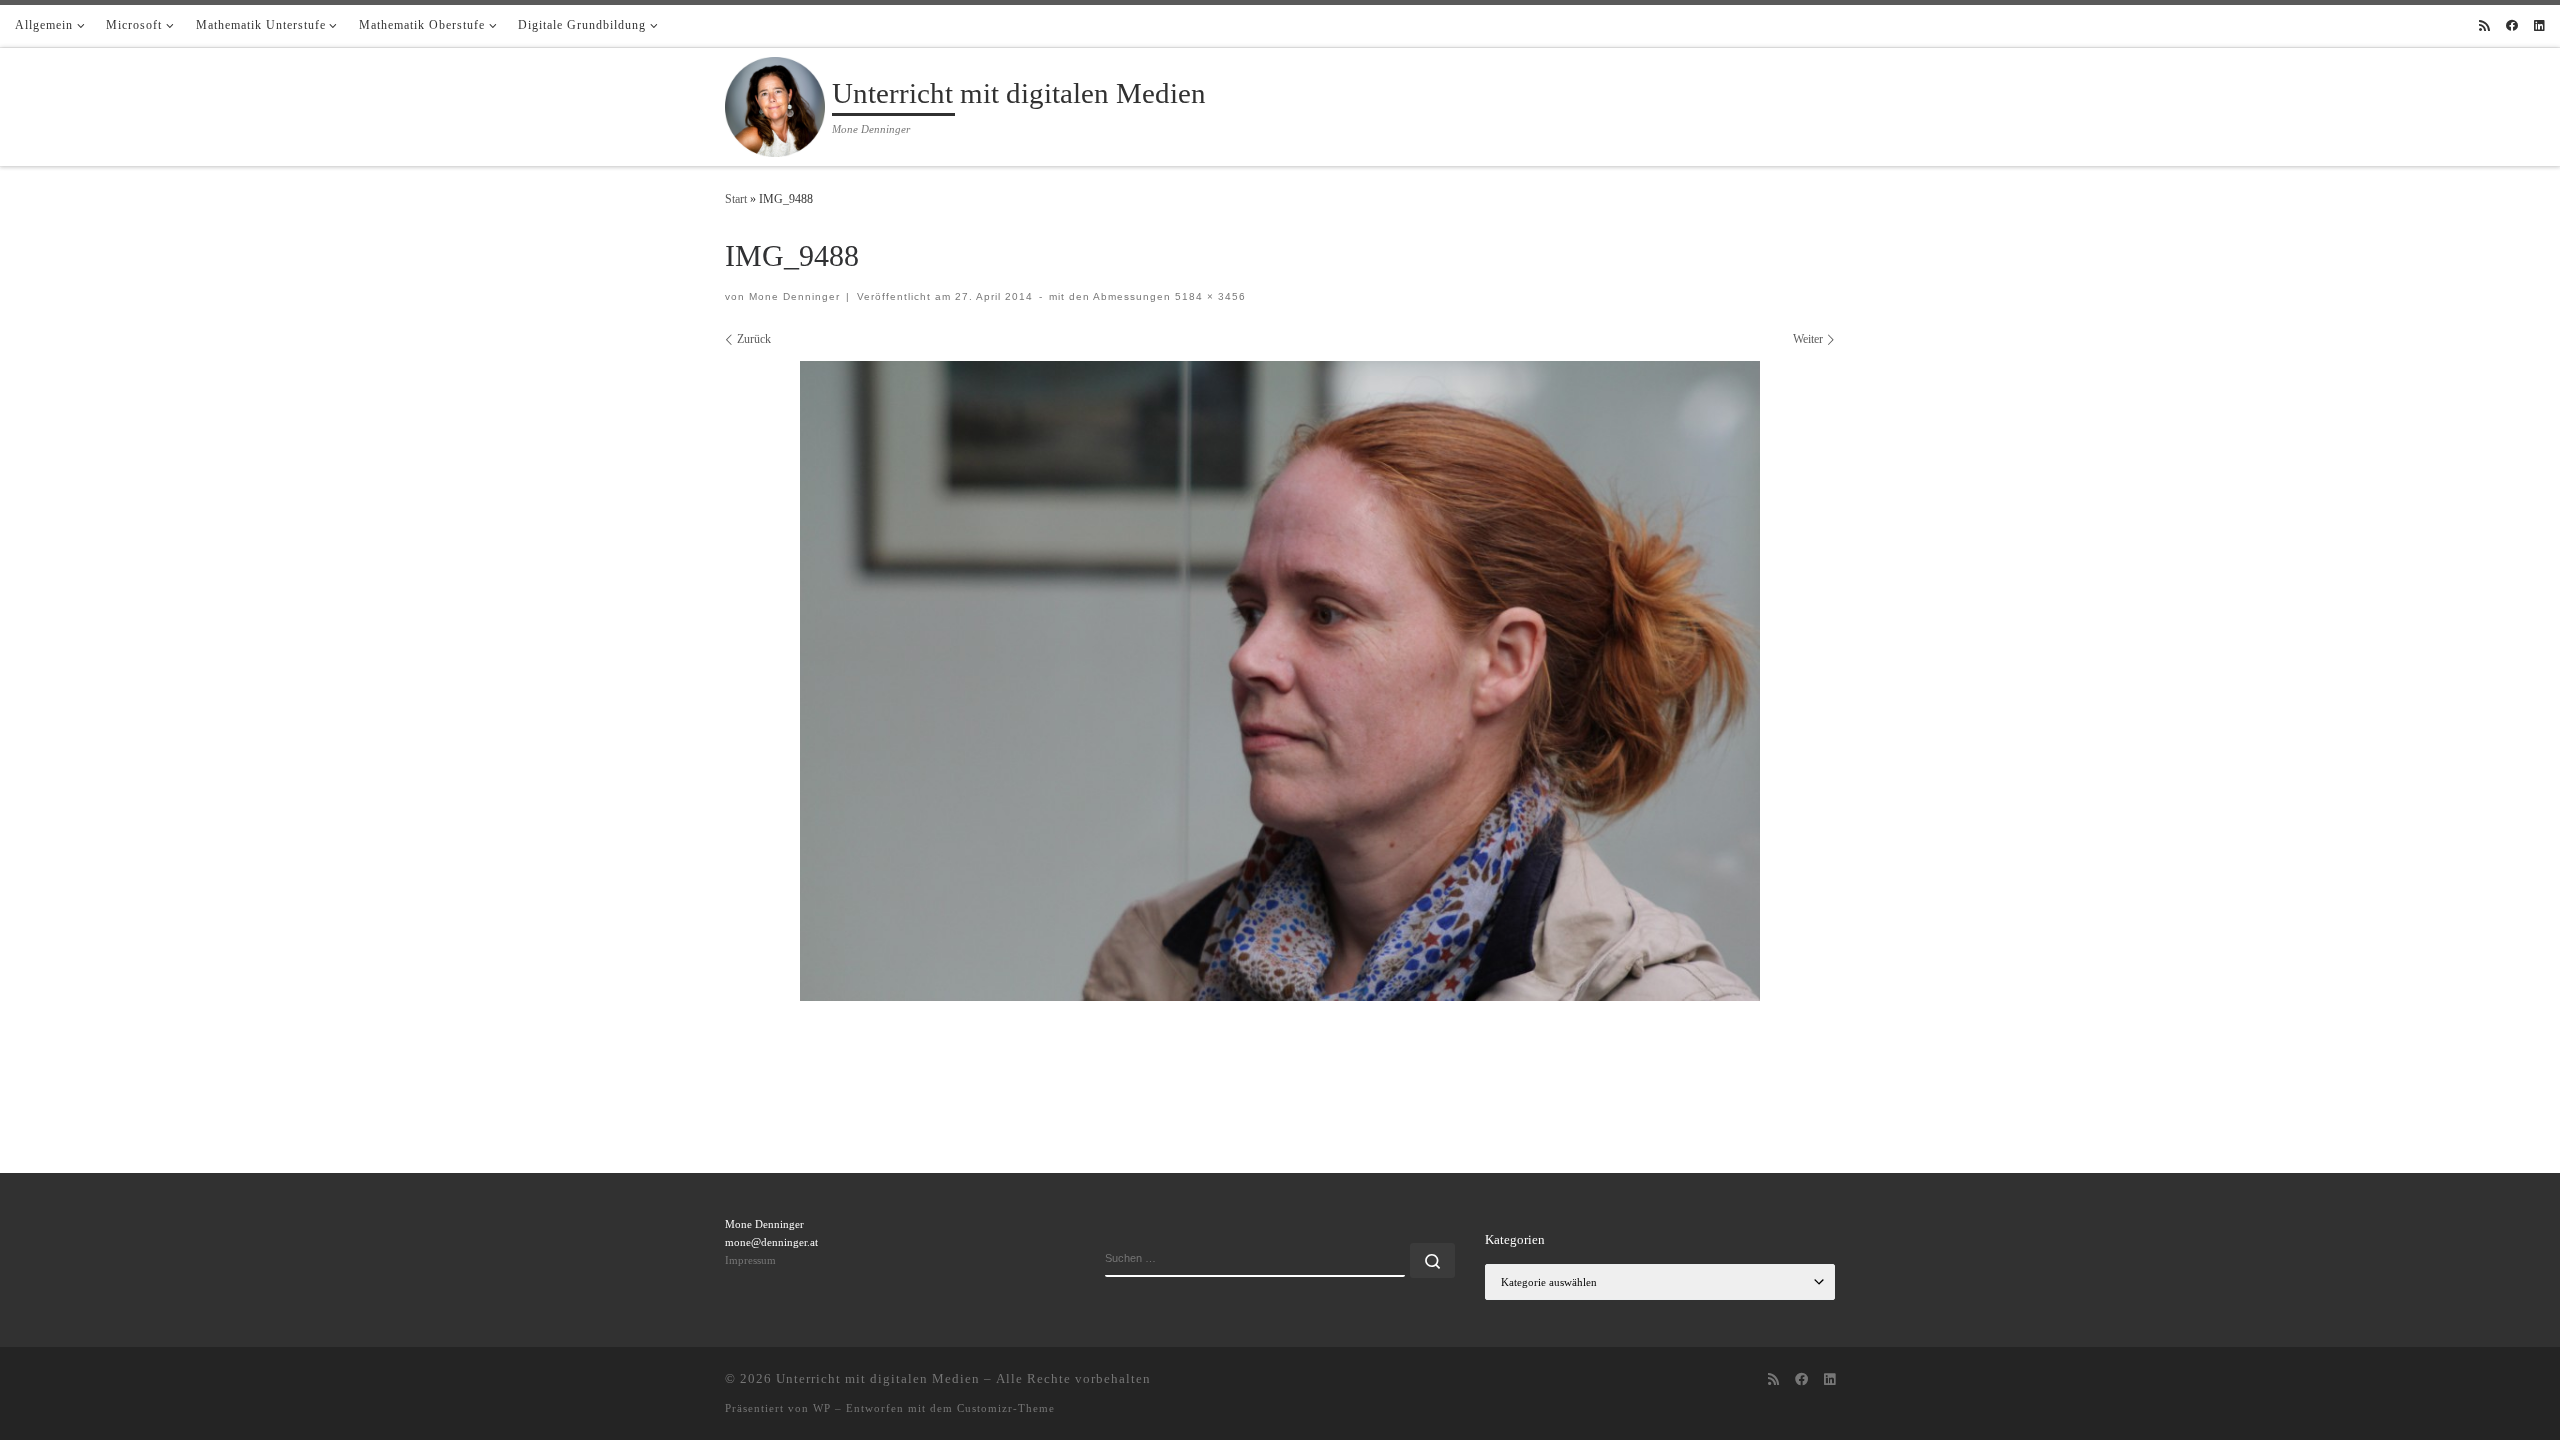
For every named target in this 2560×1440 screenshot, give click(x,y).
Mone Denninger (794, 296)
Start (736, 199)
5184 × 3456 (1208, 296)
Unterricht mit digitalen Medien (878, 1378)
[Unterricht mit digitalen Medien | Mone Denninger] (775, 104)
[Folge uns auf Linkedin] (2539, 26)
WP (822, 1408)
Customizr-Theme (1006, 1408)
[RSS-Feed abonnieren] (2484, 26)
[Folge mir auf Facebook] (2512, 26)
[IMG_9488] (1280, 681)
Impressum (750, 1260)
